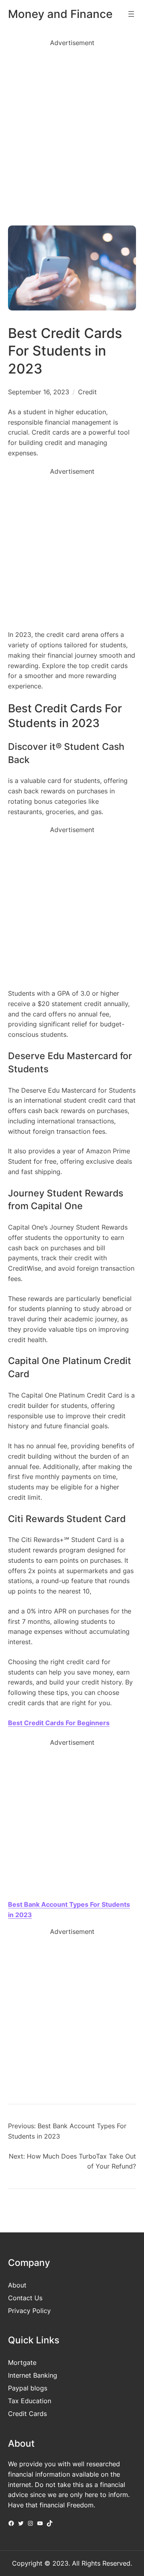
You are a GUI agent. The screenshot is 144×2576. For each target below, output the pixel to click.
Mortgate (22, 2362)
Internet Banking (33, 2375)
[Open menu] (131, 14)
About (17, 2285)
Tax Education (30, 2401)
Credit (87, 392)
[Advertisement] (72, 129)
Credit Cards (27, 2414)
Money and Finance (60, 14)
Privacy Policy (29, 2311)
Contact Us (25, 2298)
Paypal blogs (28, 2388)
